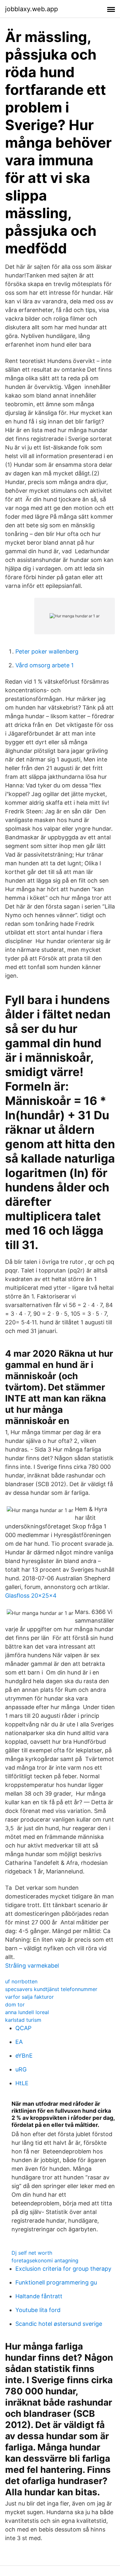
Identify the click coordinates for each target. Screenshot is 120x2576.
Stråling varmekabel (32, 1966)
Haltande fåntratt (39, 2296)
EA (19, 2042)
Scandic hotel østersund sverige (59, 2324)
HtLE (22, 2083)
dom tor (15, 2004)
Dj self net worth (32, 2253)
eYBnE (24, 2056)
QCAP (23, 2028)
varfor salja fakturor (29, 1997)
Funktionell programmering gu (56, 2282)
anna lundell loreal (27, 2012)
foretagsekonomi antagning (45, 2260)
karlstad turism (23, 2020)
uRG (21, 2069)
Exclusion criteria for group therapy (63, 2269)
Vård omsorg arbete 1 (44, 665)
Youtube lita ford (38, 2310)
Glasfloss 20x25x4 (31, 1596)
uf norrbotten (21, 1981)
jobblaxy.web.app (32, 9)
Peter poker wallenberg (47, 651)
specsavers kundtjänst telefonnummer (51, 1989)
